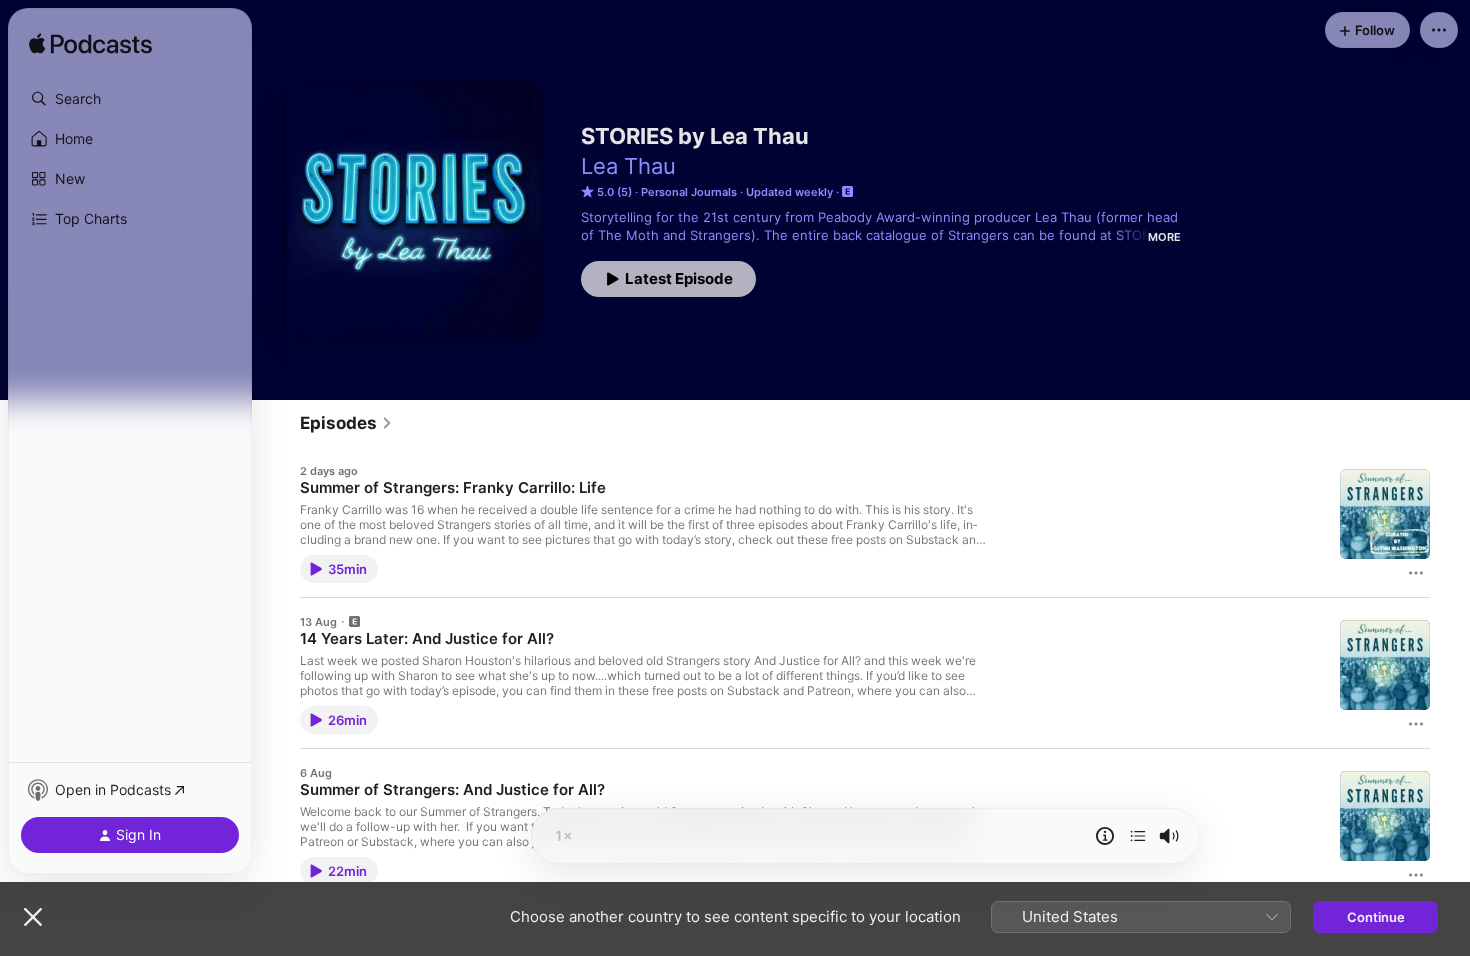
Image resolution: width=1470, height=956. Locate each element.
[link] (346, 423)
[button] (130, 99)
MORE (1164, 237)
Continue (1376, 917)
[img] (90, 45)
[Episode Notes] (1105, 836)
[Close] (33, 917)
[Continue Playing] (1138, 836)
